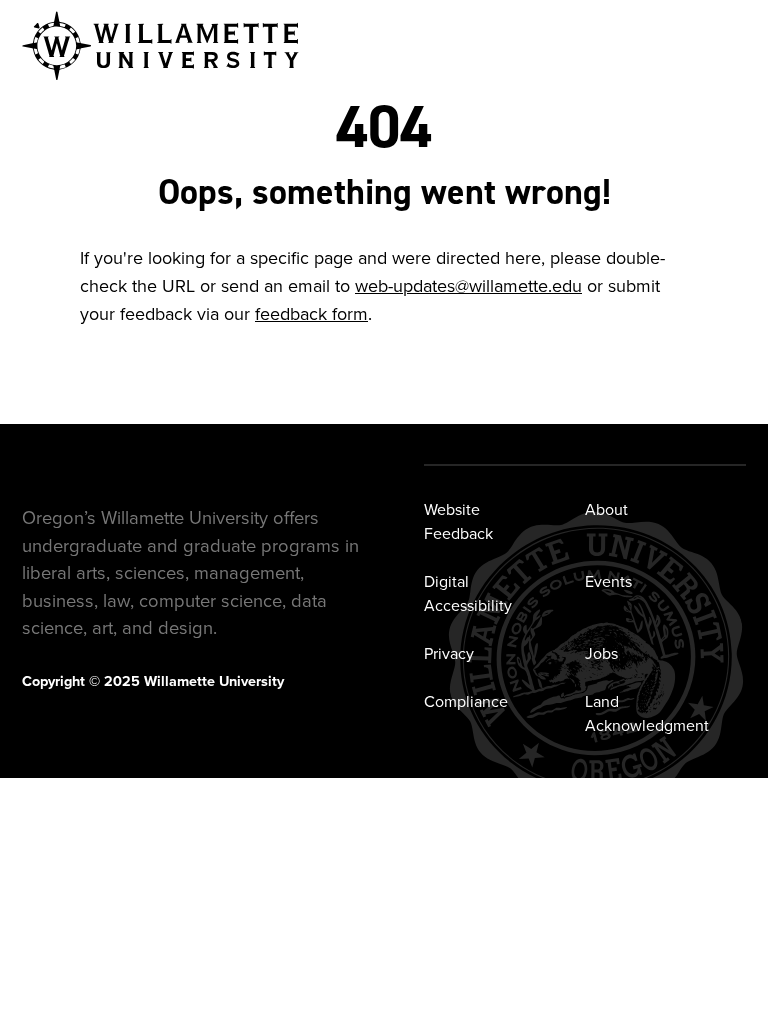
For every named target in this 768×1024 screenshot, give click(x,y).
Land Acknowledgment (647, 713)
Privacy (449, 653)
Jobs (601, 653)
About (606, 509)
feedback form (311, 314)
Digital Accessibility (468, 593)
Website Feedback (458, 521)
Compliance (466, 701)
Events (608, 581)
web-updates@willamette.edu (468, 286)
